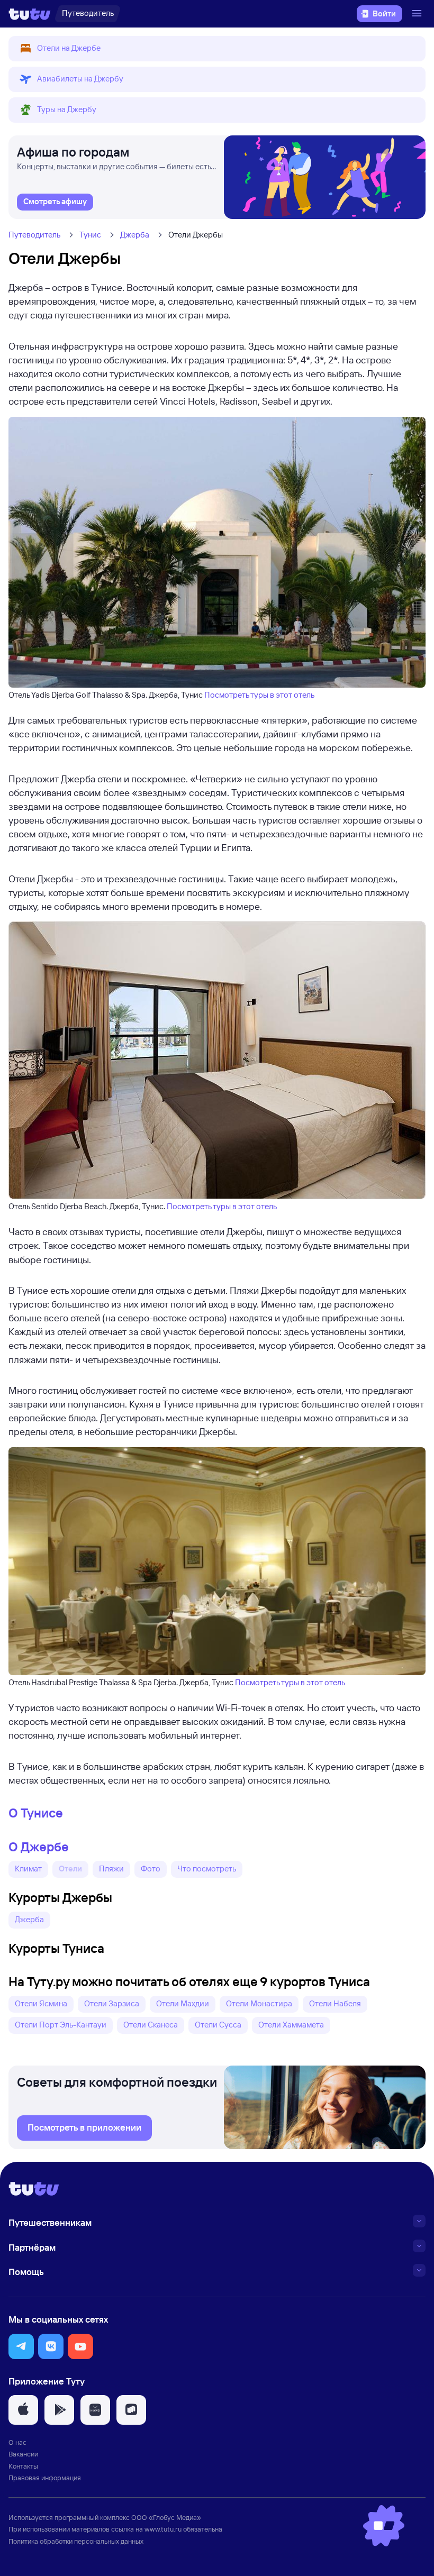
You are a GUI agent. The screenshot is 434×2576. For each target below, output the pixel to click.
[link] (55, 202)
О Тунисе (36, 1813)
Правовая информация (45, 2478)
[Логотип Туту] (30, 14)
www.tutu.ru (163, 2529)
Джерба (135, 235)
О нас (17, 2442)
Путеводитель (34, 235)
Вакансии (23, 2454)
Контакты (23, 2466)
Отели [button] (70, 1869)
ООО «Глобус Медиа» (166, 2517)
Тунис (90, 235)
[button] (217, 49)
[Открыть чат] (384, 2526)
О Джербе (39, 1847)
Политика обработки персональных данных (76, 2541)
